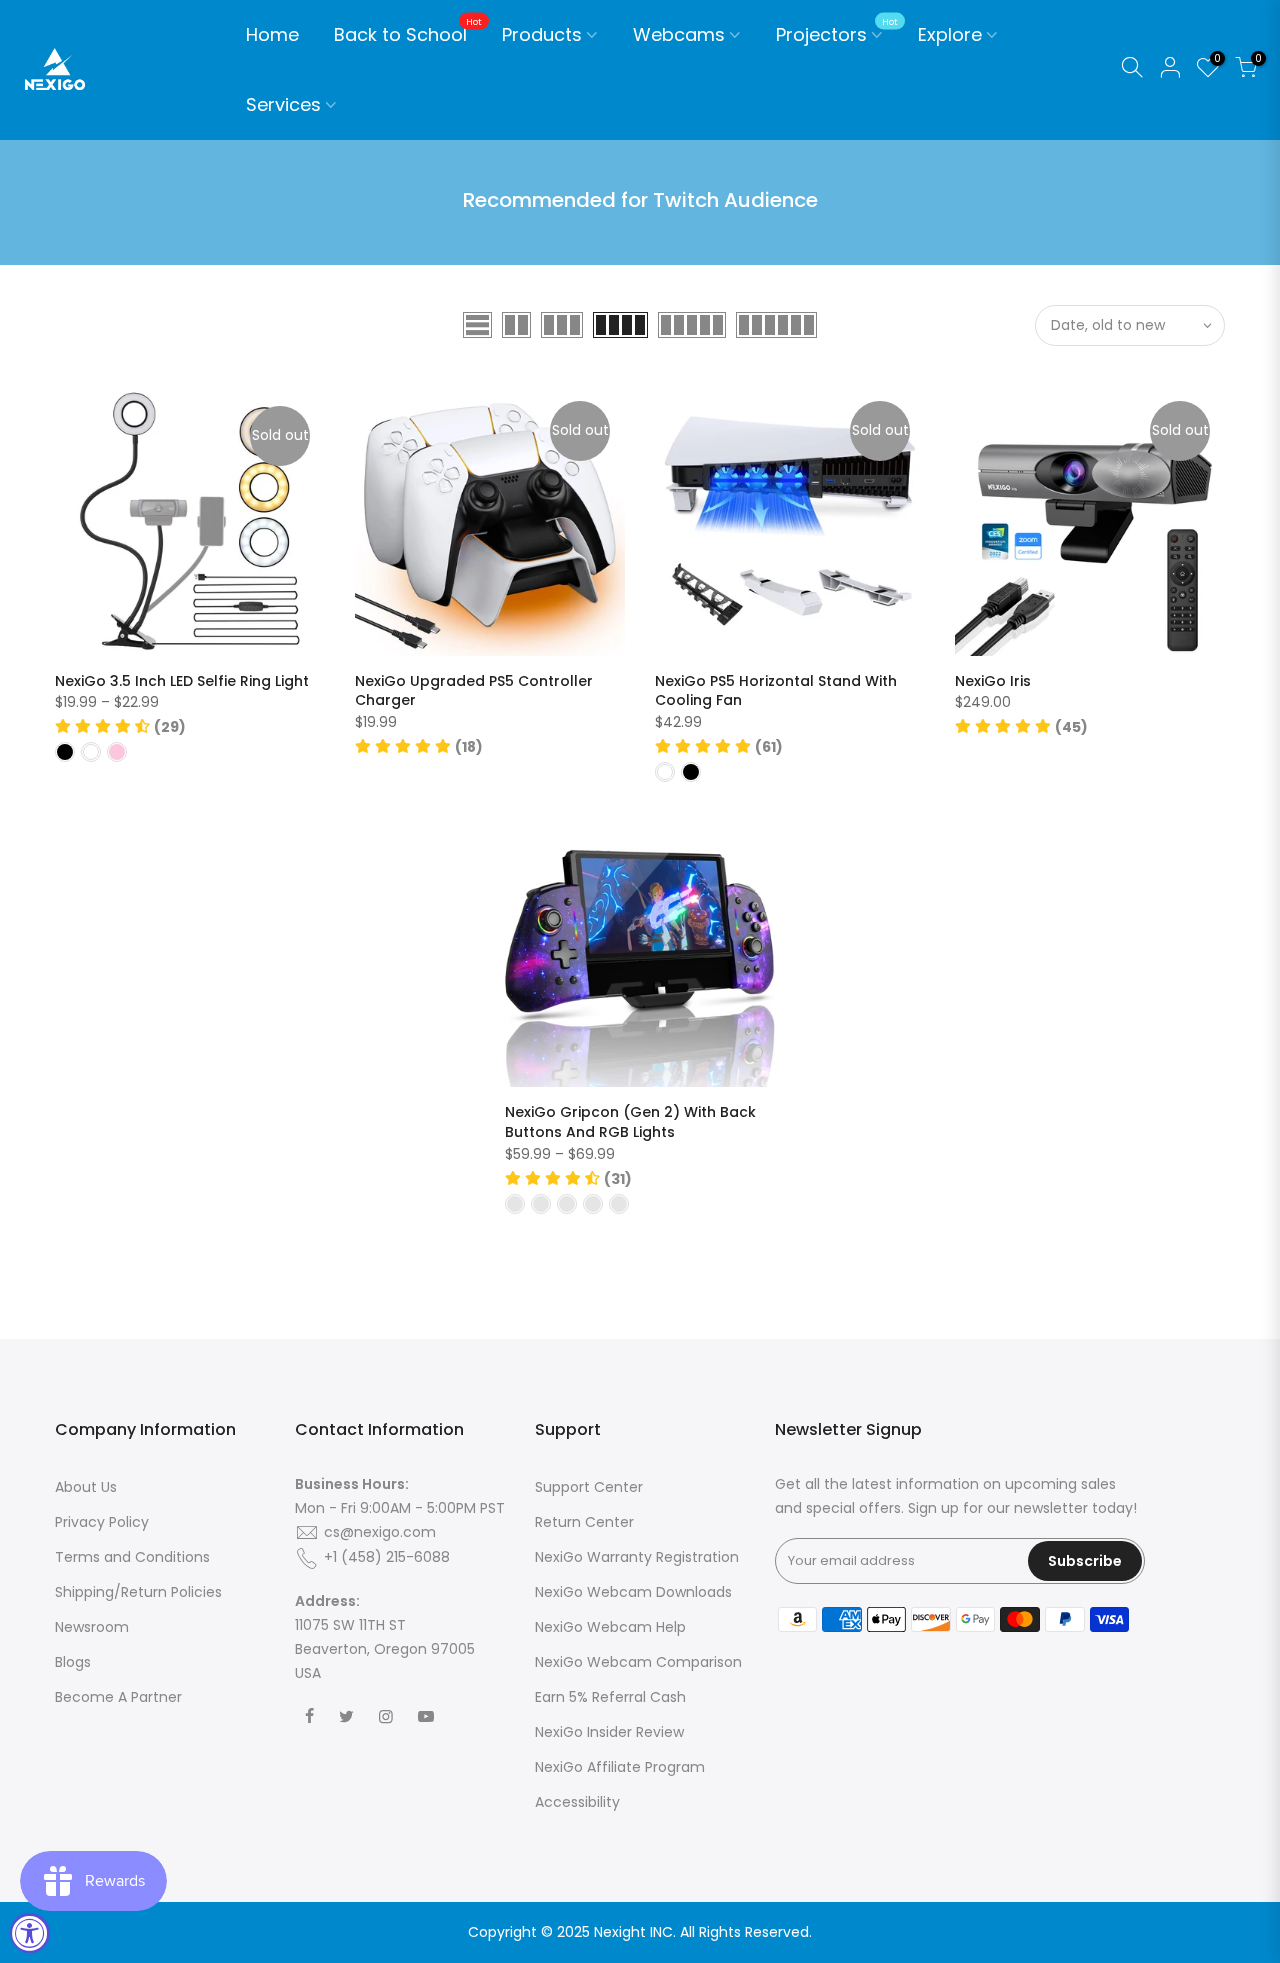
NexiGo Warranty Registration (637, 1557)
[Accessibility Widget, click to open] (30, 1933)
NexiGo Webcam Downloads (633, 1592)
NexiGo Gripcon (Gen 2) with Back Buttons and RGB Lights (630, 1122)
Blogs (73, 1662)
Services (283, 104)
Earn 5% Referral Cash (610, 1697)
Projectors (837, 32)
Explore (950, 34)
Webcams (679, 34)
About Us (86, 1487)
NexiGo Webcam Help (610, 1627)
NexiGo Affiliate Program (620, 1767)
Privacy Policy (102, 1522)
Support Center (589, 1487)
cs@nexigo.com (380, 1532)
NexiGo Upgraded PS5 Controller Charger (474, 691)
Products (542, 34)
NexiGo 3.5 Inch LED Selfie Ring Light (182, 681)
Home (272, 34)
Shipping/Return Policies (138, 1592)
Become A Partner (118, 1697)
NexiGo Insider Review (609, 1732)
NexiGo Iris (993, 681)
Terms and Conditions (132, 1557)
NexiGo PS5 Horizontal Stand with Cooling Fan (776, 691)
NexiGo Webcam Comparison (638, 1662)
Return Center (584, 1522)
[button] (120, 727)
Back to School (408, 32)
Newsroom (92, 1627)
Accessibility (577, 1802)
